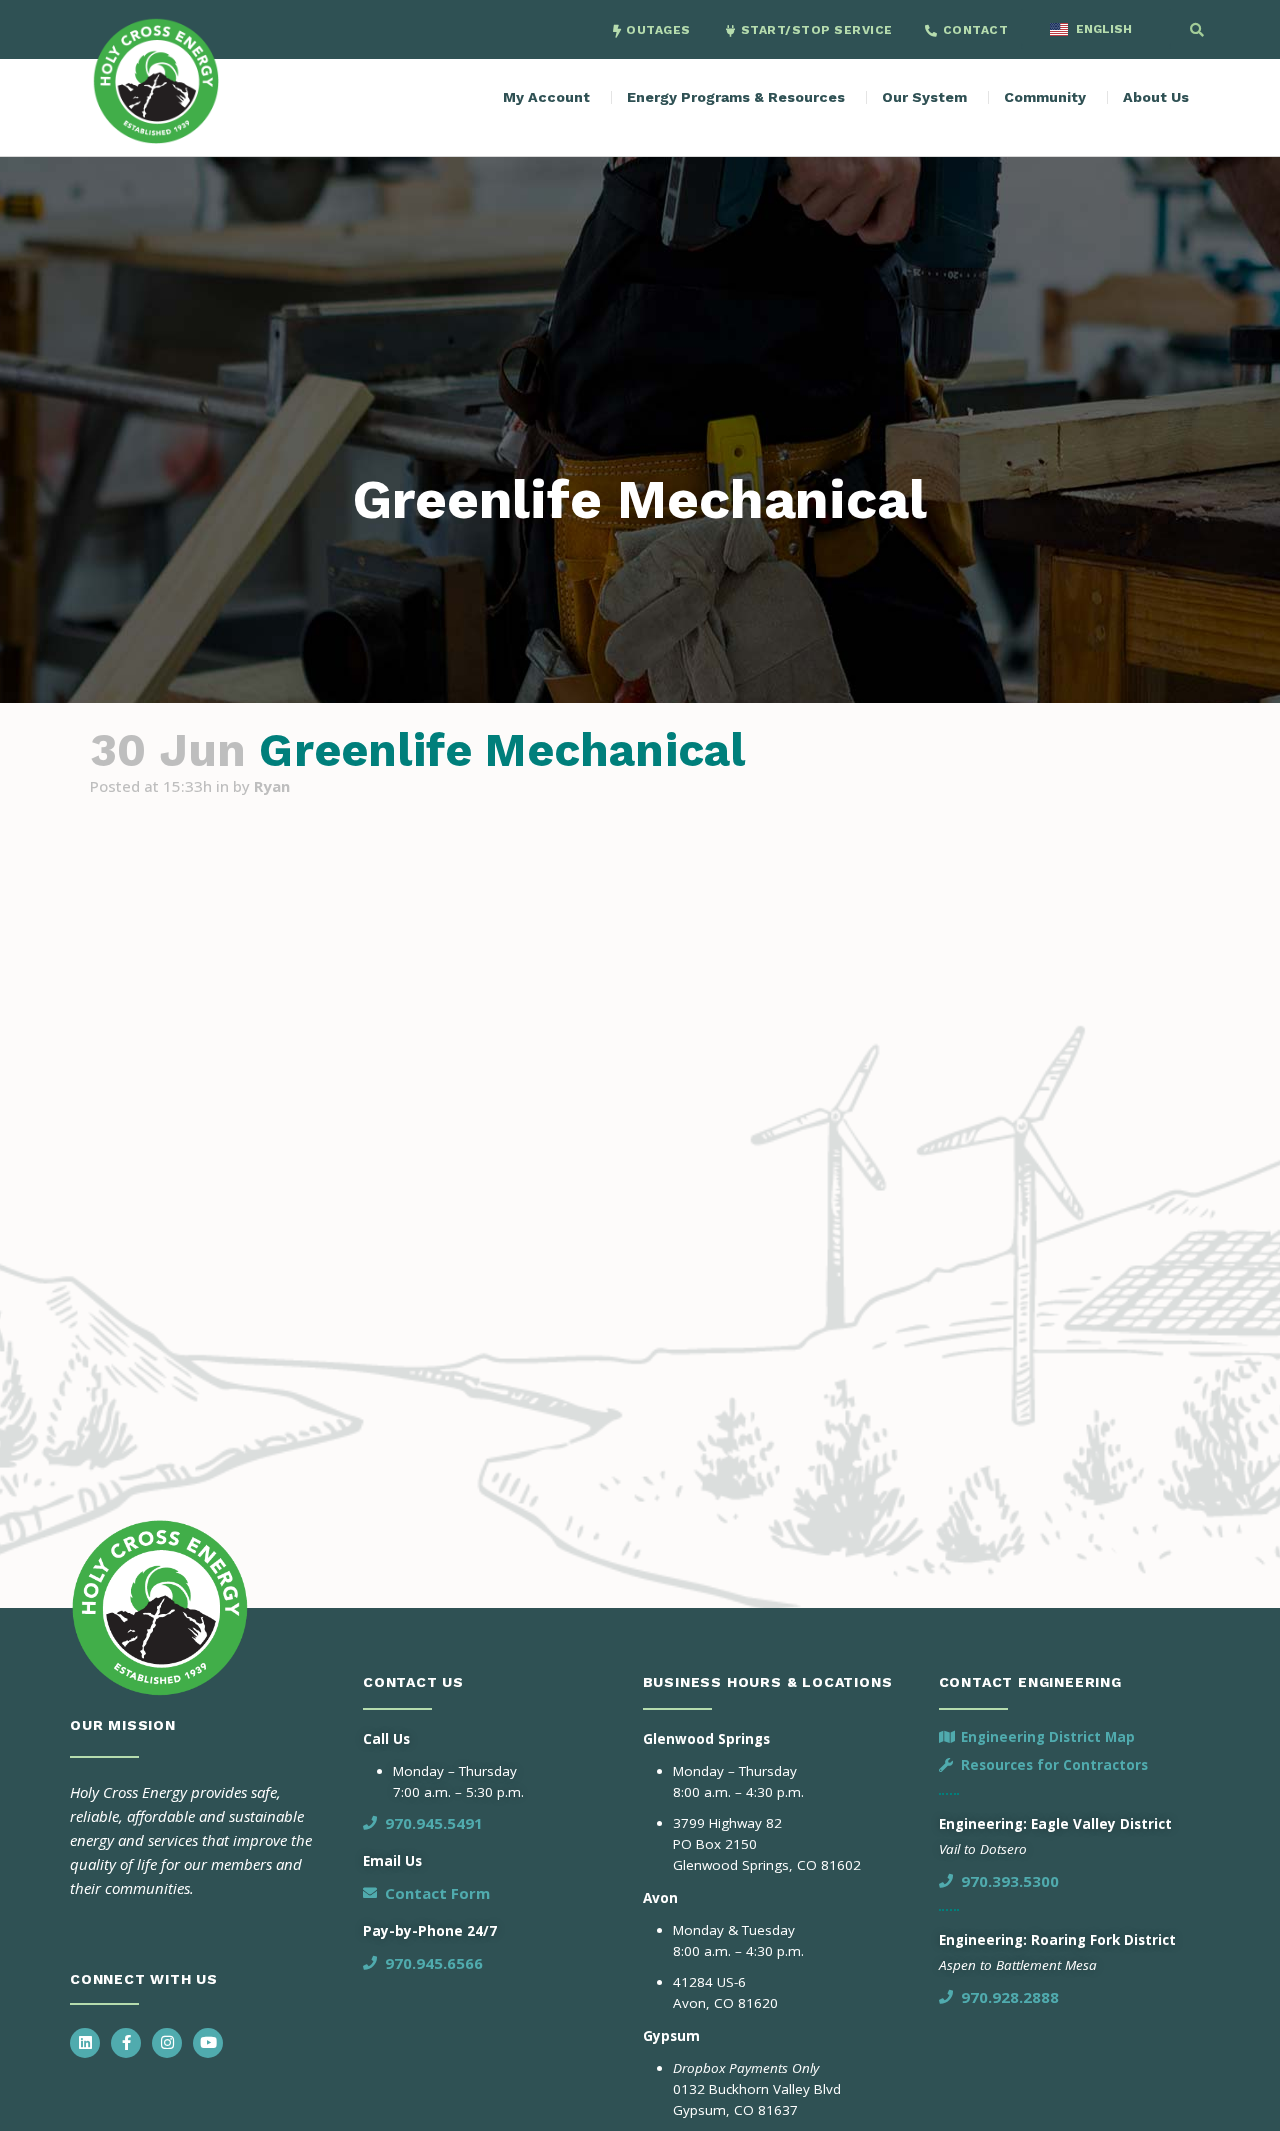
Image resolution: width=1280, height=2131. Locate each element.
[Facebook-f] (126, 2043)
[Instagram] (167, 2043)
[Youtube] (208, 2043)
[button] (1197, 30)
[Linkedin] (85, 2043)
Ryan (272, 786)
